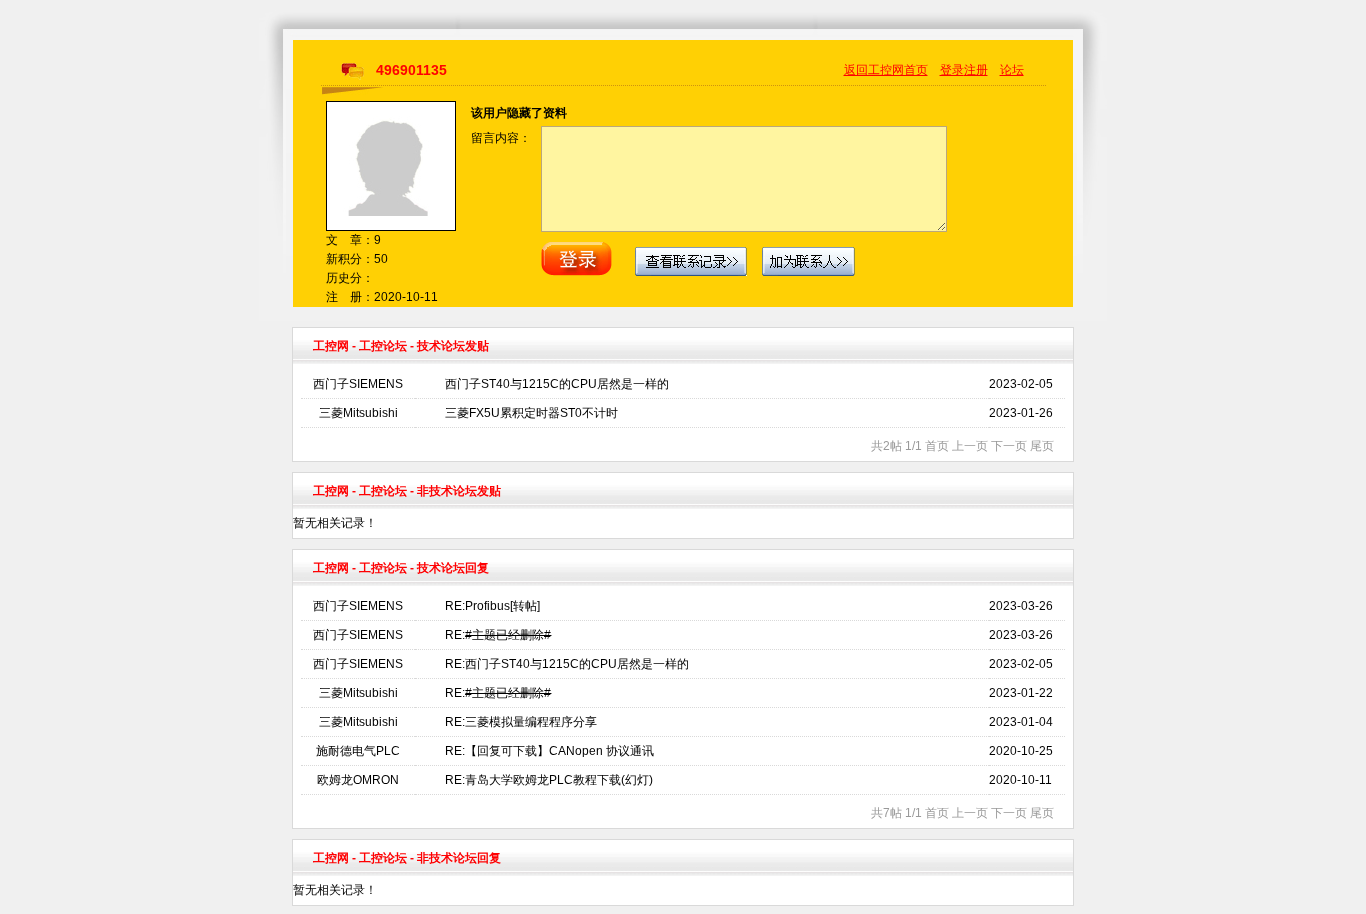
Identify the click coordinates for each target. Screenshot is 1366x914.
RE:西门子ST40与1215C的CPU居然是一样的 (567, 664)
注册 (976, 70)
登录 (952, 70)
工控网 (331, 346)
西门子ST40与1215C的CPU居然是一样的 (557, 384)
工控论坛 (383, 346)
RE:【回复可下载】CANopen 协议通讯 (549, 751)
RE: (498, 635)
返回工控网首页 (886, 70)
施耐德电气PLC (358, 751)
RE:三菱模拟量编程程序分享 (521, 722)
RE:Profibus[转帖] (492, 606)
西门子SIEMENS (358, 384)
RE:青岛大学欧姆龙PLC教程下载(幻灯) (549, 780)
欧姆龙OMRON (358, 780)
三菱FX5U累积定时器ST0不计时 (531, 413)
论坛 (1012, 70)
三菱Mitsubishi (358, 413)
